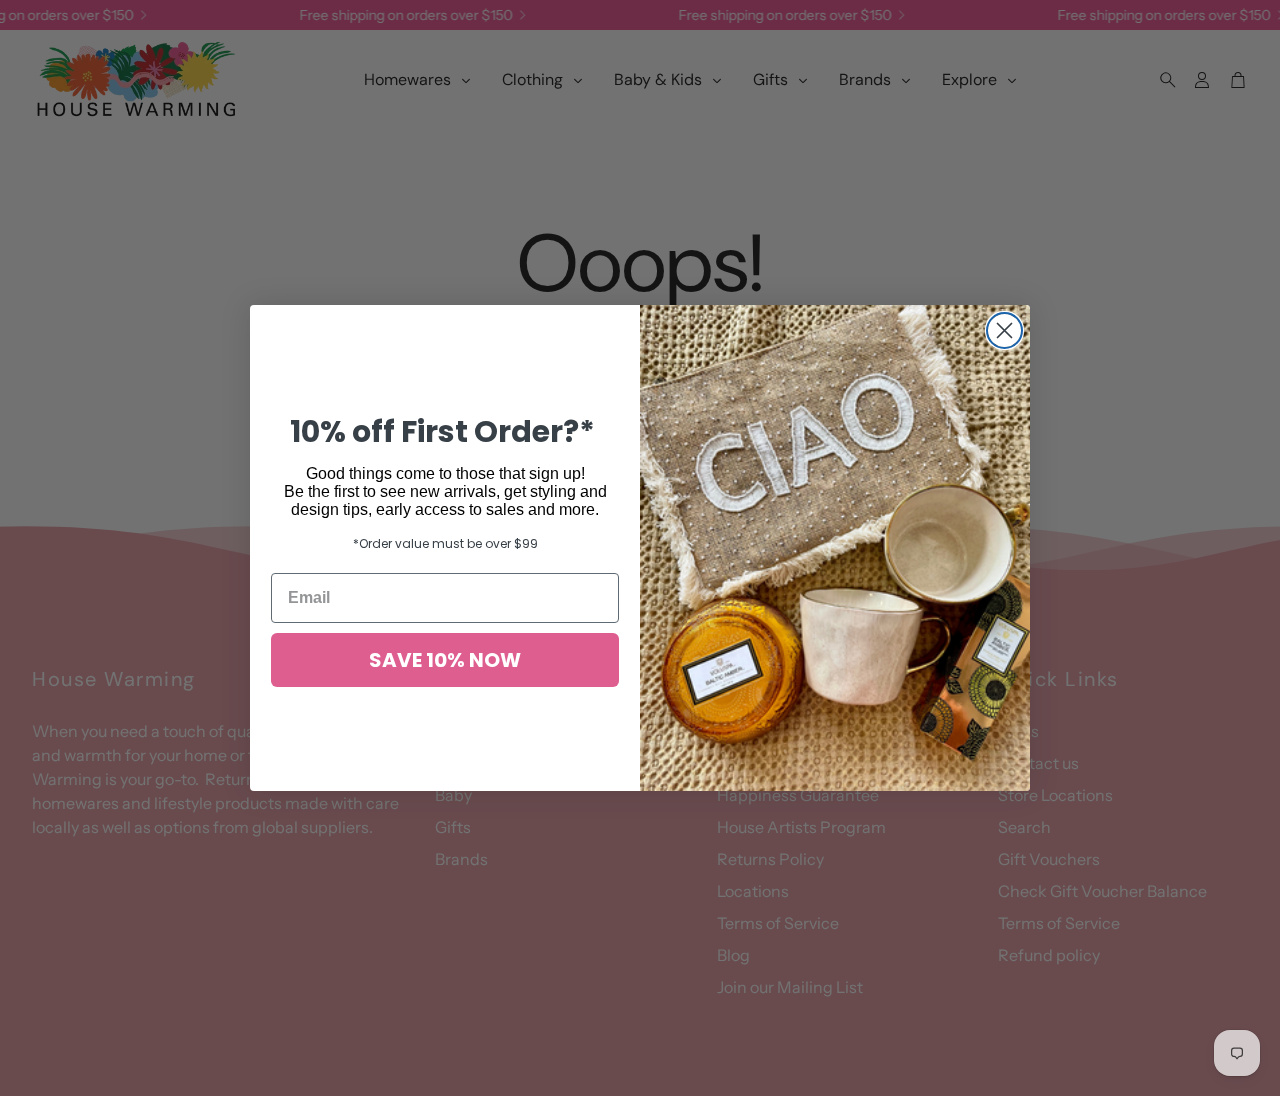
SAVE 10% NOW (445, 660)
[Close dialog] (1004, 330)
